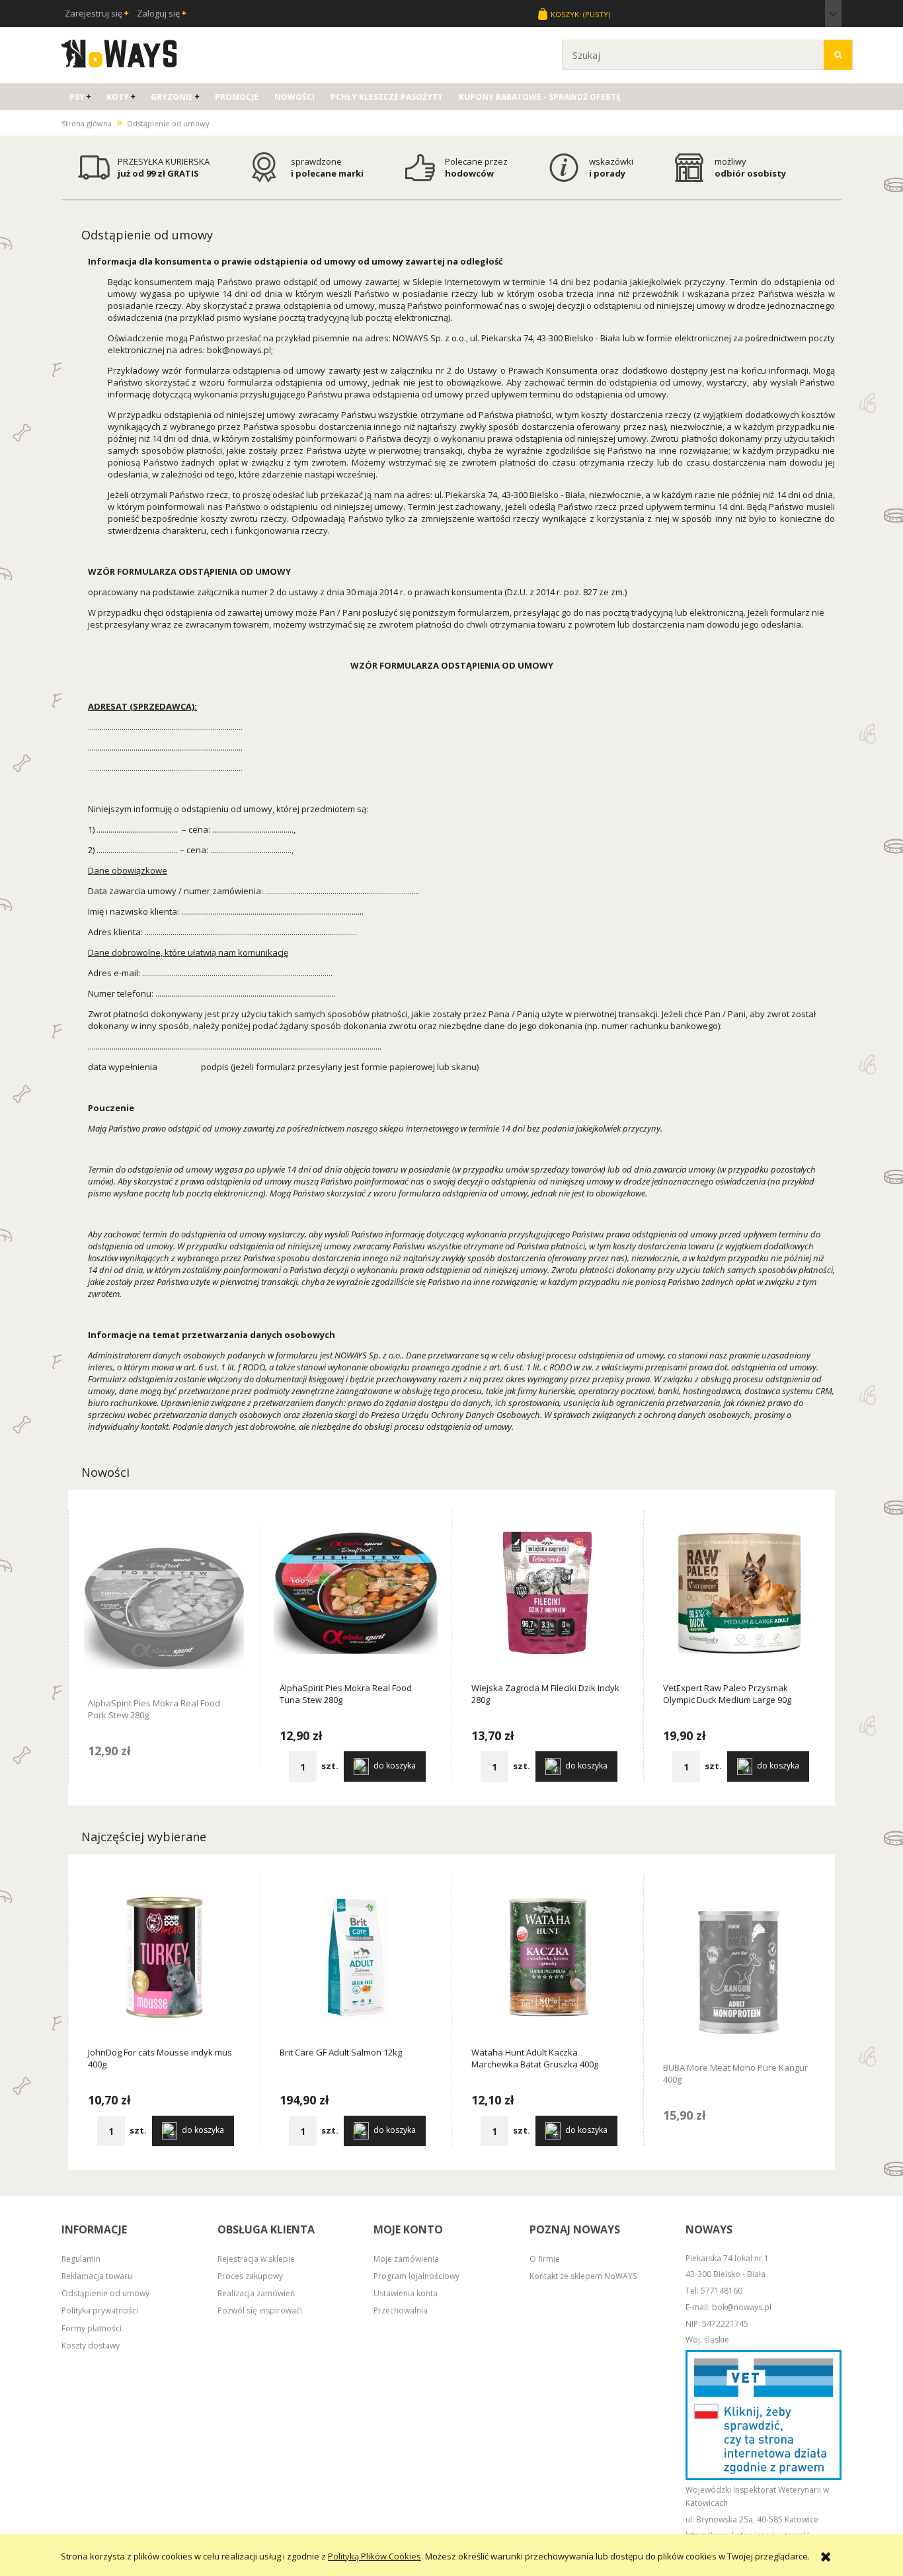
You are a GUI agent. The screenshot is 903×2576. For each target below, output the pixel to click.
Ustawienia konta (406, 2293)
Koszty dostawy (91, 2346)
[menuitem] (80, 97)
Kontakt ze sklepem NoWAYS (583, 2276)
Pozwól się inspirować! (260, 2310)
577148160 (722, 2291)
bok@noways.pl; (240, 350)
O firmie (545, 2259)
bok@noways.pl (742, 2307)
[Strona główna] (119, 52)
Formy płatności (92, 2328)
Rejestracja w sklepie (256, 2259)
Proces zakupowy (250, 2276)
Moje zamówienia (406, 2259)
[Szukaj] (838, 55)
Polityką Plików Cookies (374, 2556)
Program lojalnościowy (416, 2276)
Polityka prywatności (100, 2310)
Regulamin (81, 2259)
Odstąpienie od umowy (105, 2293)
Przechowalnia (401, 2310)
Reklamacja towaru (97, 2276)
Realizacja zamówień (256, 2293)
